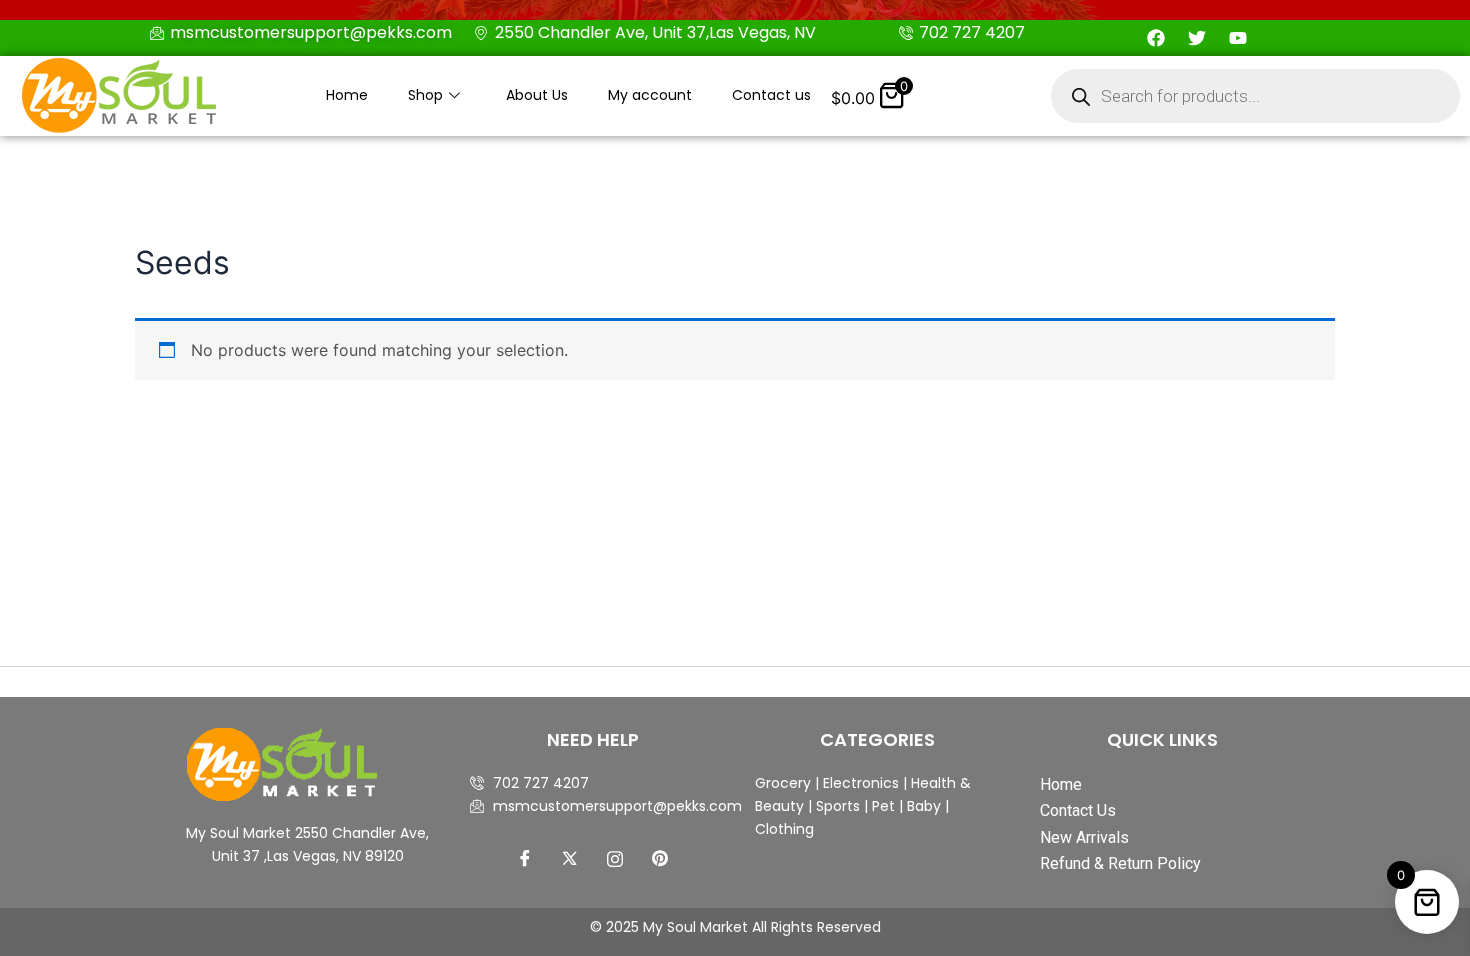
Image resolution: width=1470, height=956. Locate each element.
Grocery (785, 783)
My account (650, 95)
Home (347, 95)
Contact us (771, 95)
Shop (425, 95)
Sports (838, 806)
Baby (922, 806)
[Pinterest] (660, 858)
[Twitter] (570, 858)
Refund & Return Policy (1120, 863)
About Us (537, 95)
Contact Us (1078, 810)
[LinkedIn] (615, 858)
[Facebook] (525, 858)
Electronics (861, 783)
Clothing (784, 829)
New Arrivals (1084, 837)
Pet (881, 806)
